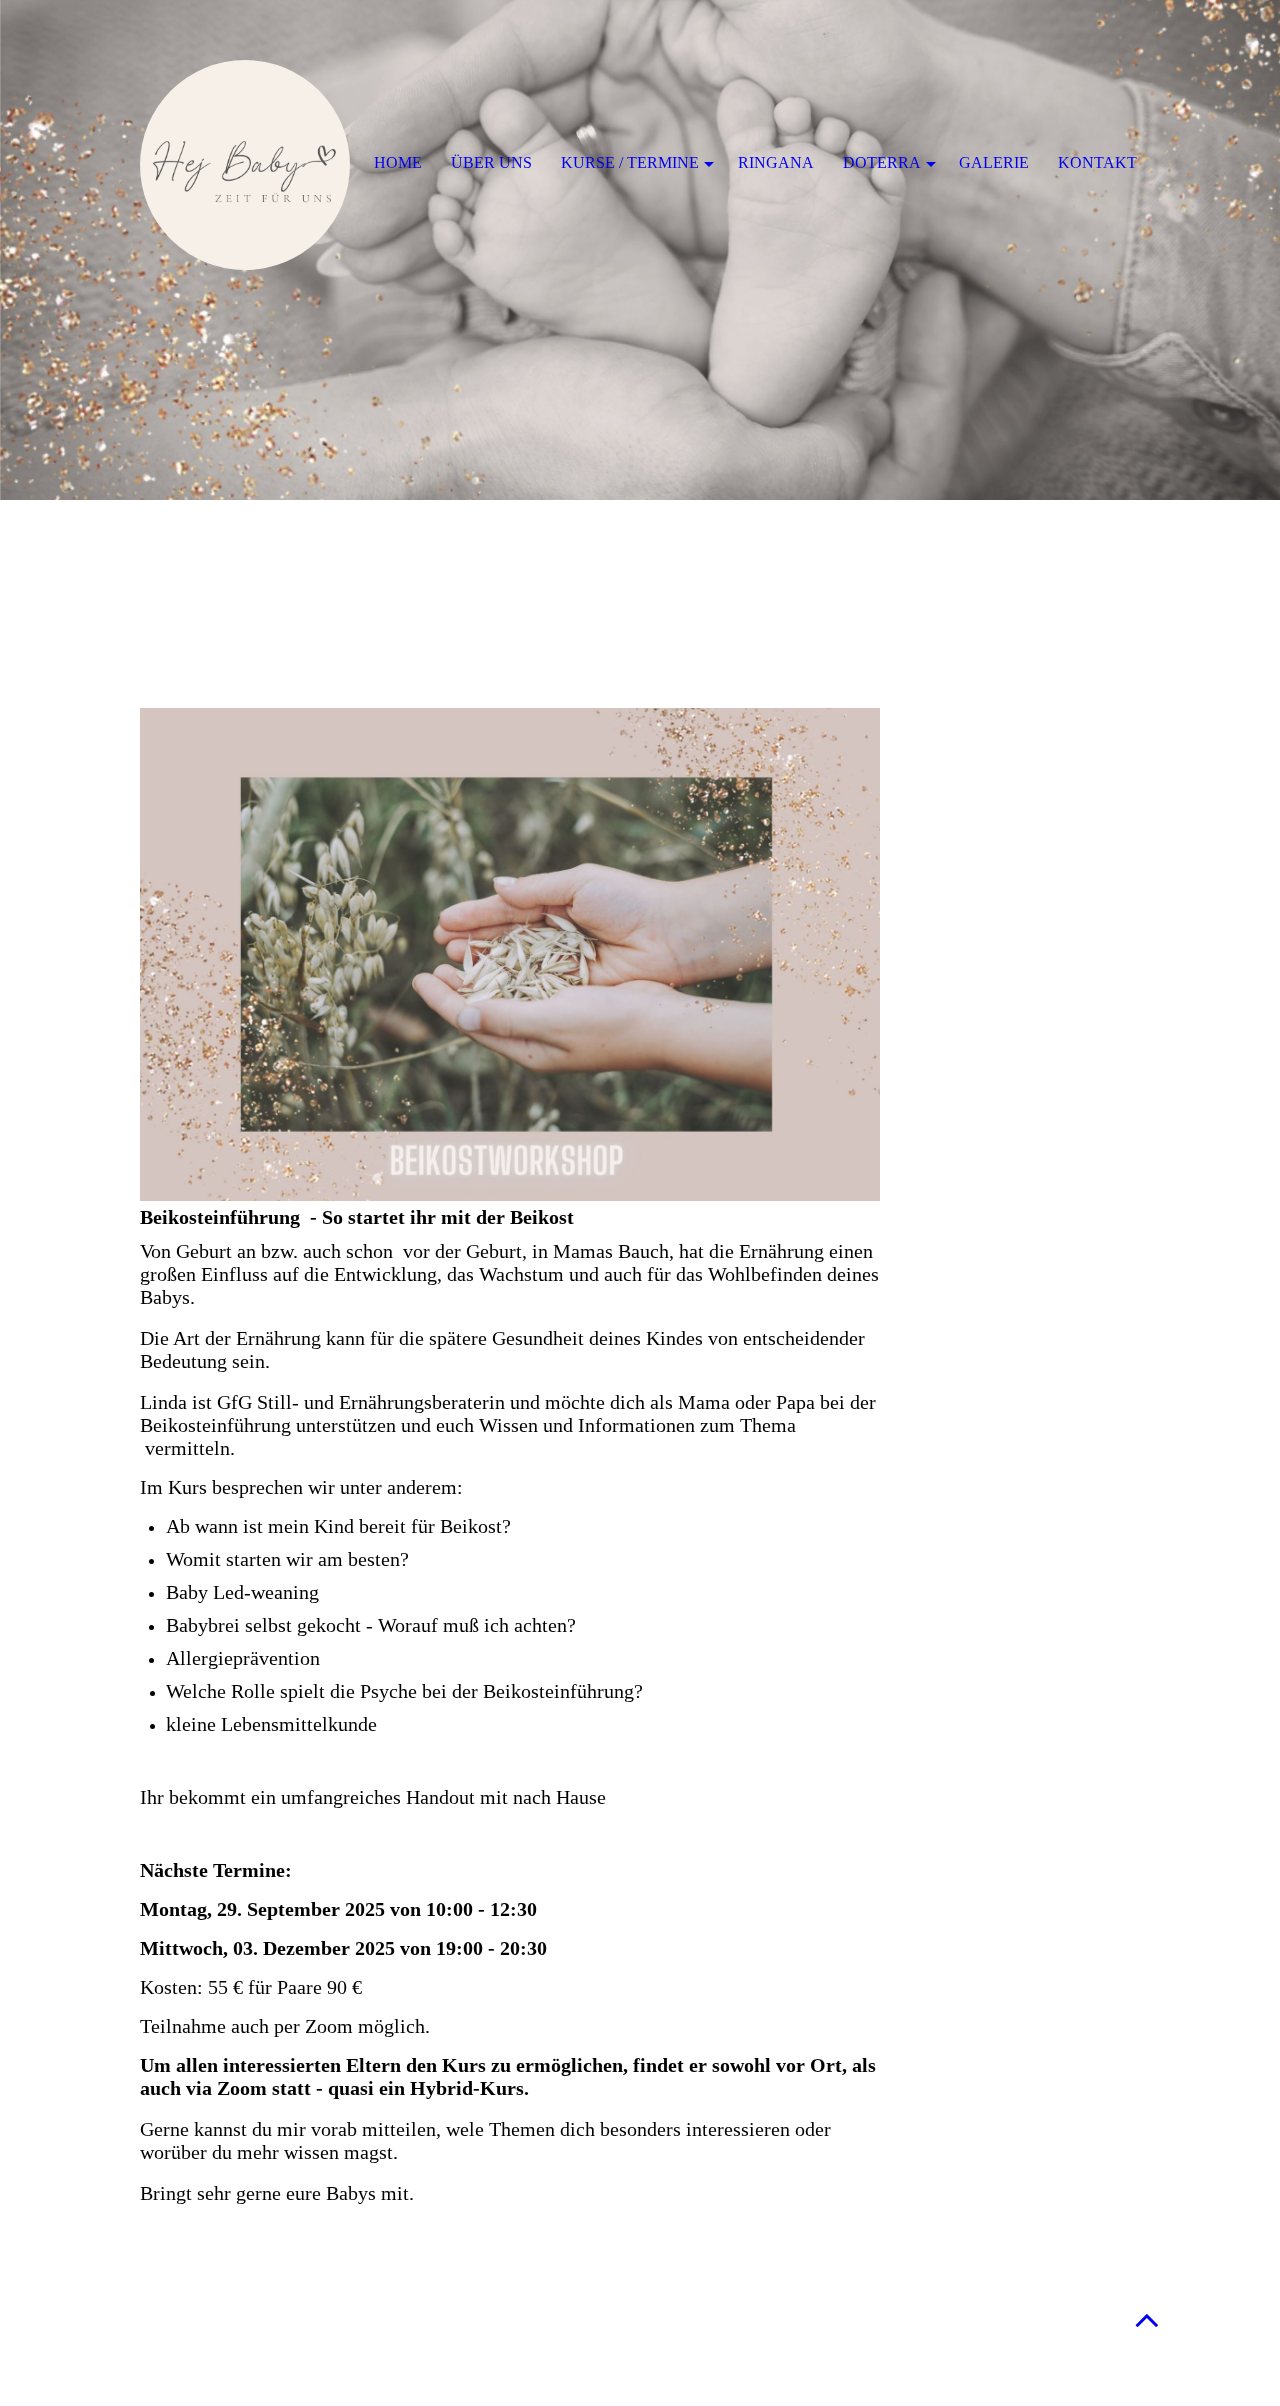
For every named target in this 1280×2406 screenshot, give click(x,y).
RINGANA (776, 162)
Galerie (994, 162)
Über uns (491, 162)
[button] (1147, 2319)
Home (398, 162)
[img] (640, 250)
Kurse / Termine (630, 162)
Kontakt (1097, 162)
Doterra (882, 162)
